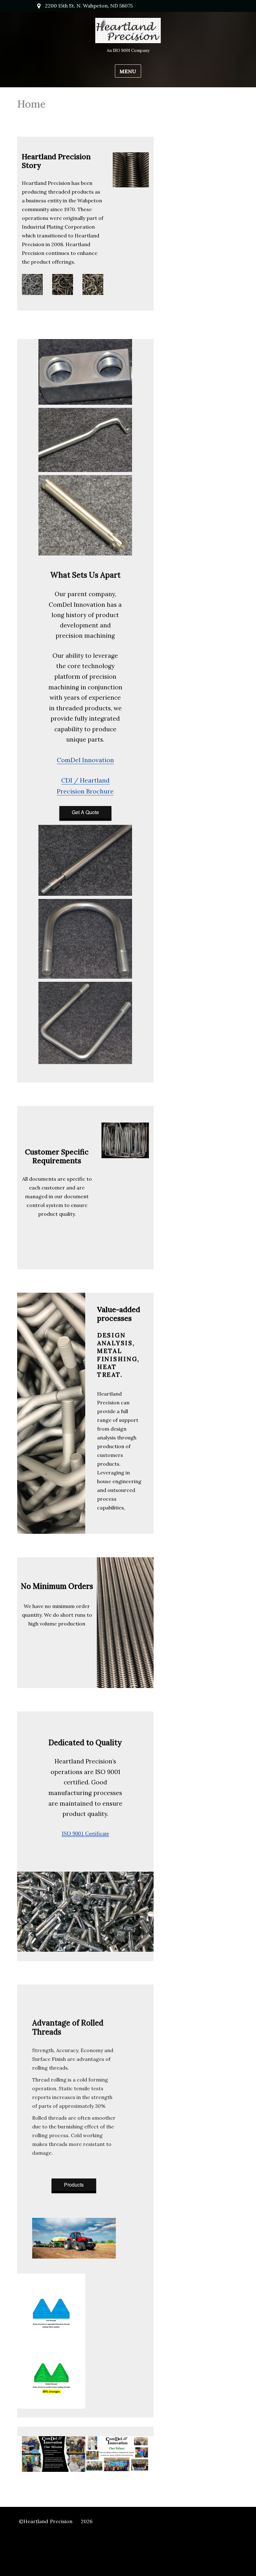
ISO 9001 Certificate (85, 1833)
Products (74, 2185)
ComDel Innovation (85, 760)
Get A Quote (85, 812)
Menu (128, 71)
